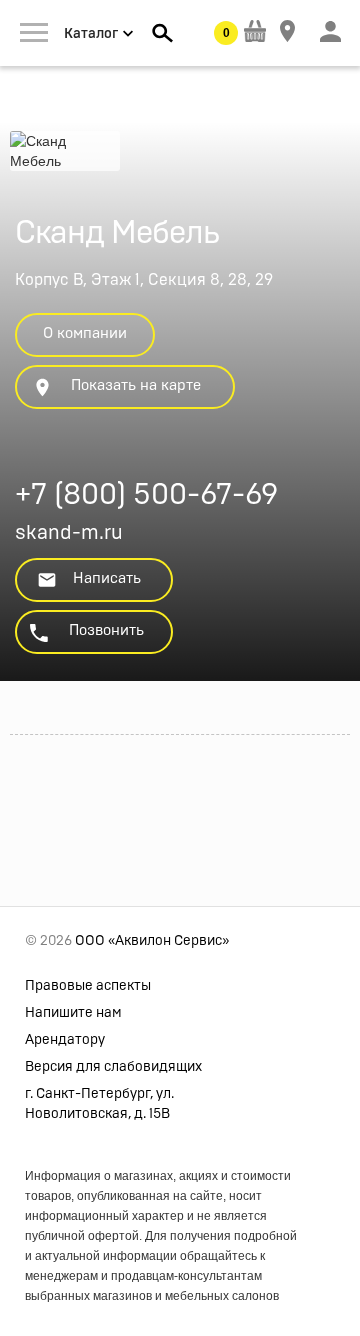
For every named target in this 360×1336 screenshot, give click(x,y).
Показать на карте (136, 385)
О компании (85, 333)
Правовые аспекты (88, 986)
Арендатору (65, 1040)
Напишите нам (73, 1013)
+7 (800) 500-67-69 (146, 497)
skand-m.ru (69, 533)
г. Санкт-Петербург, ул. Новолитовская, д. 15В (99, 1104)
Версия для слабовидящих (113, 1067)
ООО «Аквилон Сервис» (152, 941)
